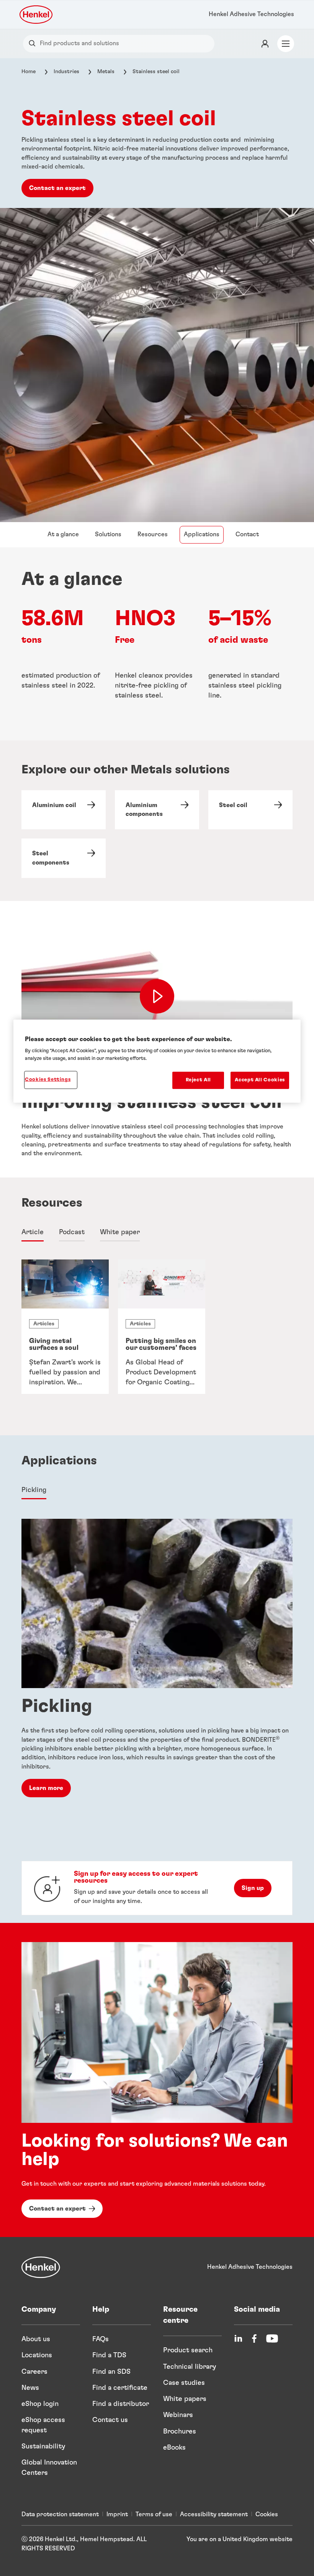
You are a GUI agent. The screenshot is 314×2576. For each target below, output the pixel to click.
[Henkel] (41, 2267)
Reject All (199, 1080)
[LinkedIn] (238, 2339)
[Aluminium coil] (64, 810)
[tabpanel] (157, 1339)
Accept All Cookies (260, 1080)
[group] (157, 1327)
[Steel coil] (250, 810)
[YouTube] (272, 2339)
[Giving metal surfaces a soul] (65, 1327)
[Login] (265, 44)
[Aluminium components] (157, 810)
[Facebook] (254, 2339)
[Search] (34, 43)
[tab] (33, 1233)
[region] (157, 1061)
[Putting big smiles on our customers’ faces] (162, 1327)
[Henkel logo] (37, 15)
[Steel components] (64, 858)
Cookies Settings (48, 1080)
